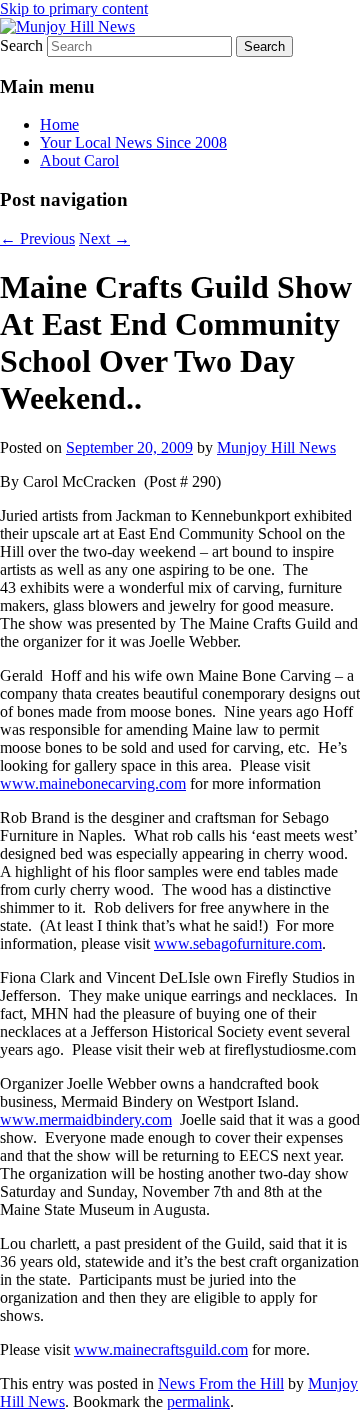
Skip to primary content (74, 8)
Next (104, 238)
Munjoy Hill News (276, 447)
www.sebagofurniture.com (238, 943)
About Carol (79, 160)
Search (21, 45)
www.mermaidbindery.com (86, 1119)
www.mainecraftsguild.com (161, 1349)
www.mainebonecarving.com (93, 783)
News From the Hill (221, 1383)
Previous (37, 238)
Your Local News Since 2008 (133, 142)
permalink (198, 1401)
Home (59, 124)
